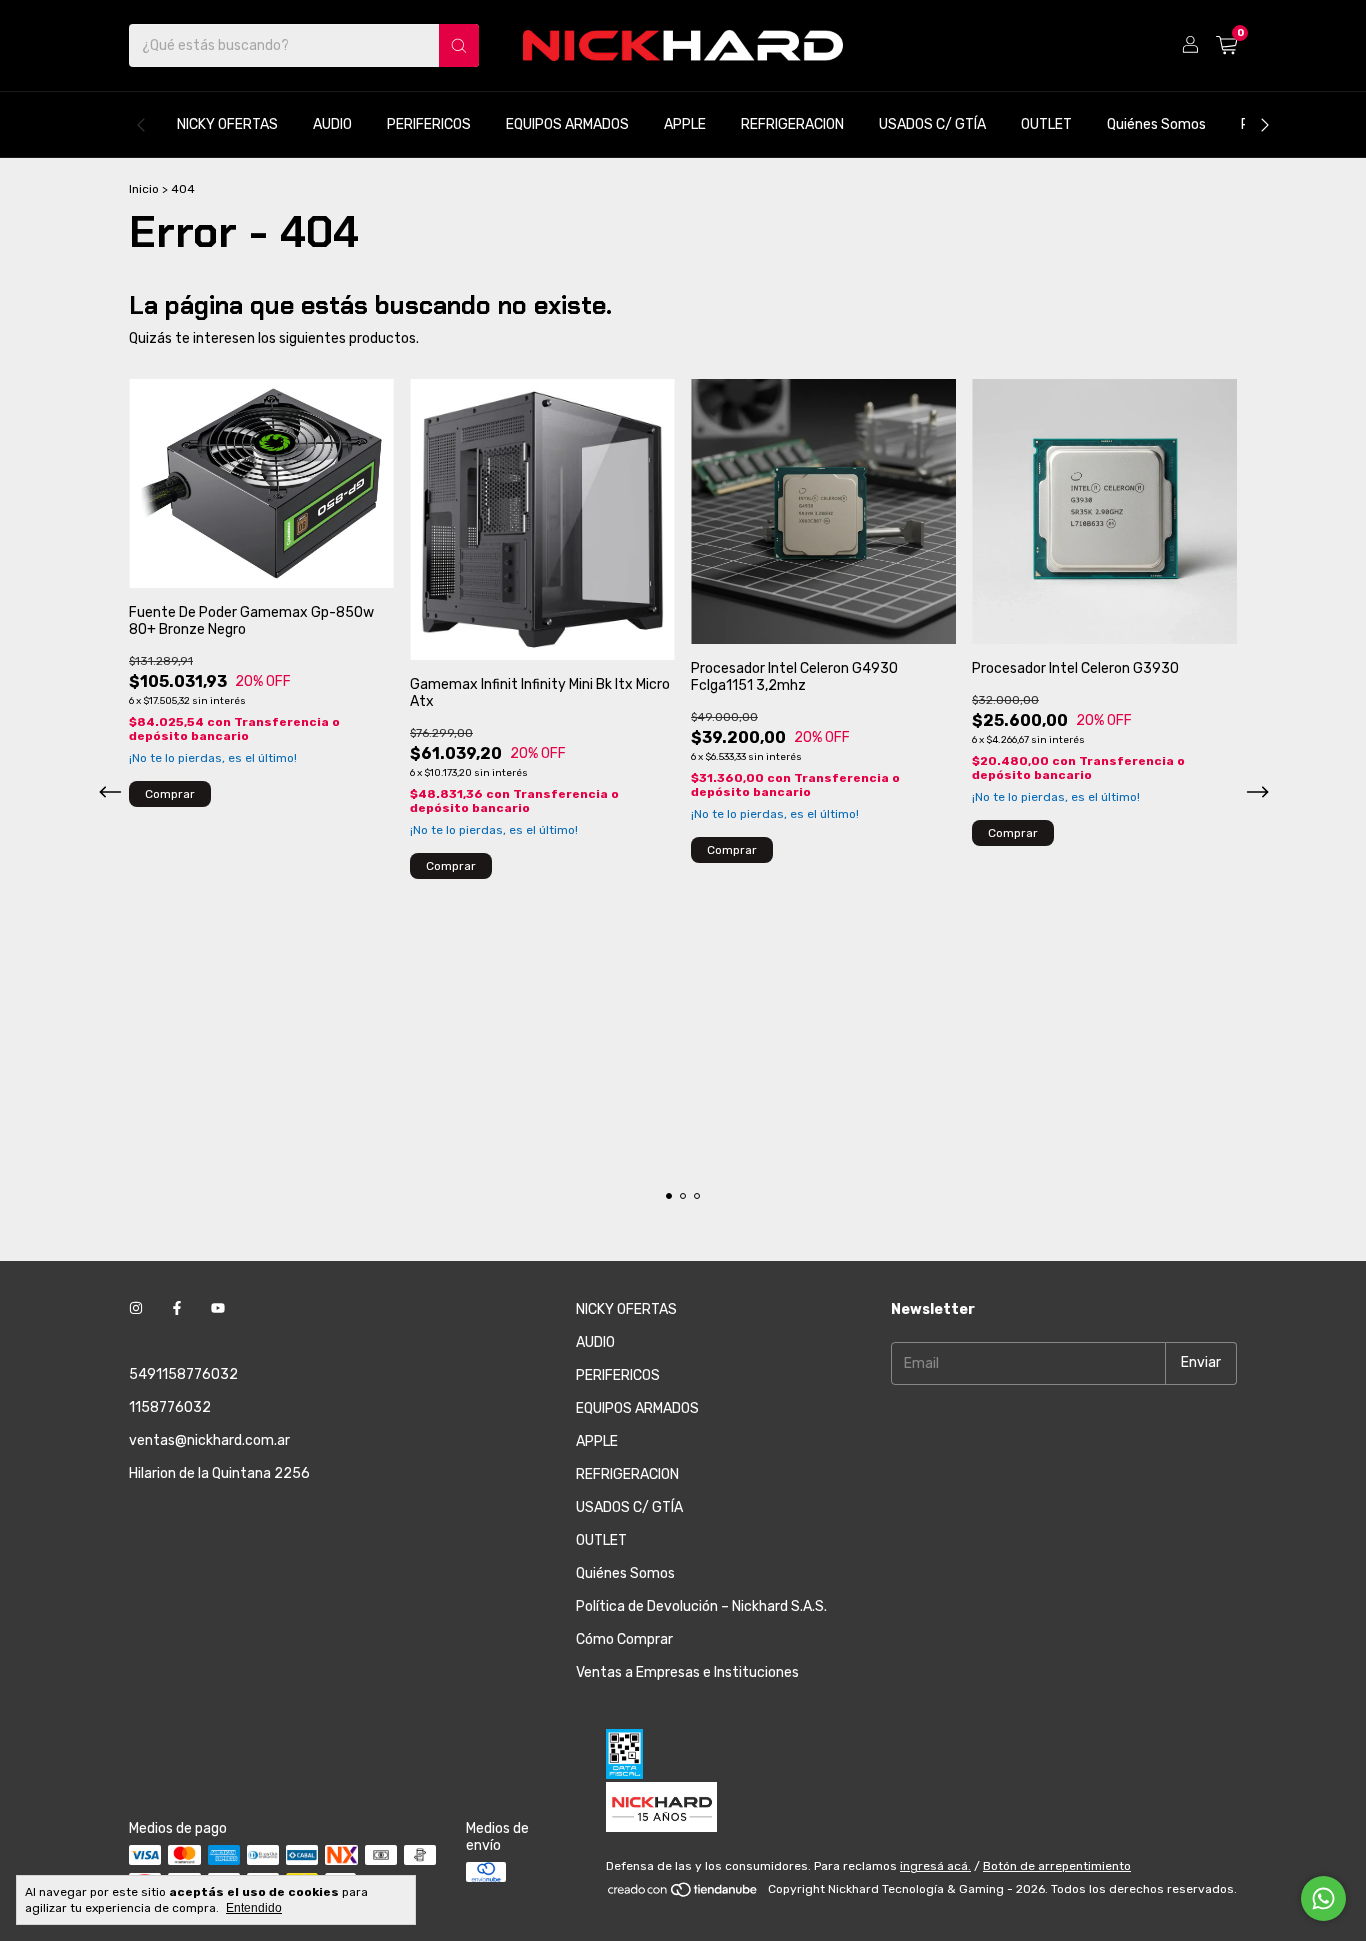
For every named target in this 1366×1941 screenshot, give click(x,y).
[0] (1226, 46)
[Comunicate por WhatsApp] (1323, 1898)
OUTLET (1046, 124)
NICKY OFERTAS (227, 124)
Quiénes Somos (1156, 124)
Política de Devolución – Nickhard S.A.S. (701, 1606)
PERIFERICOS (429, 124)
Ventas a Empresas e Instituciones (687, 1672)
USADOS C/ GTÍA (932, 124)
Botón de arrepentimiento (1057, 1866)
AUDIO (332, 124)
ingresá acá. (935, 1866)
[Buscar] (459, 45)
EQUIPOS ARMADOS (567, 124)
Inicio (144, 189)
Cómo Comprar (624, 1639)
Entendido (254, 1908)
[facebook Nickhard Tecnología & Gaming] (177, 1309)
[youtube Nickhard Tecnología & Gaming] (218, 1309)
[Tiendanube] (683, 1894)
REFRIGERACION (792, 124)
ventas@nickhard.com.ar (209, 1440)
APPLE (685, 124)
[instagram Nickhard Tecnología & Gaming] (136, 1309)
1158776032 (170, 1407)
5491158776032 (183, 1374)
